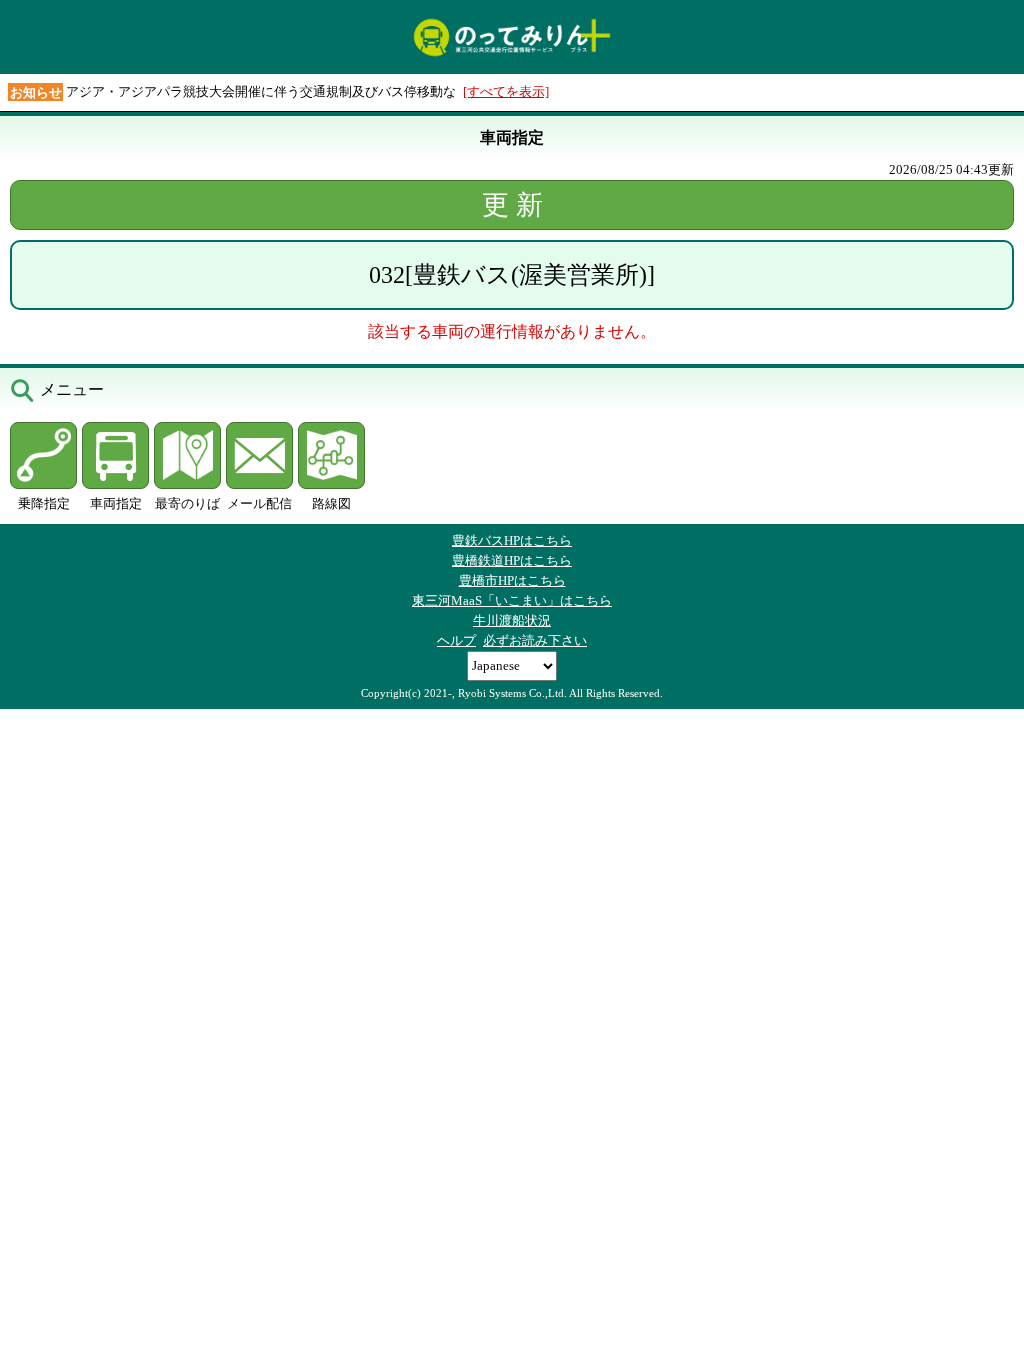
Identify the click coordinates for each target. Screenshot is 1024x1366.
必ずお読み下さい (535, 640)
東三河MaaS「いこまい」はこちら (512, 600)
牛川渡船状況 (512, 620)
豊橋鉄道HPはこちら (512, 560)
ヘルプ (456, 640)
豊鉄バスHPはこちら (512, 540)
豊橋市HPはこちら (512, 580)
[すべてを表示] (506, 91)
